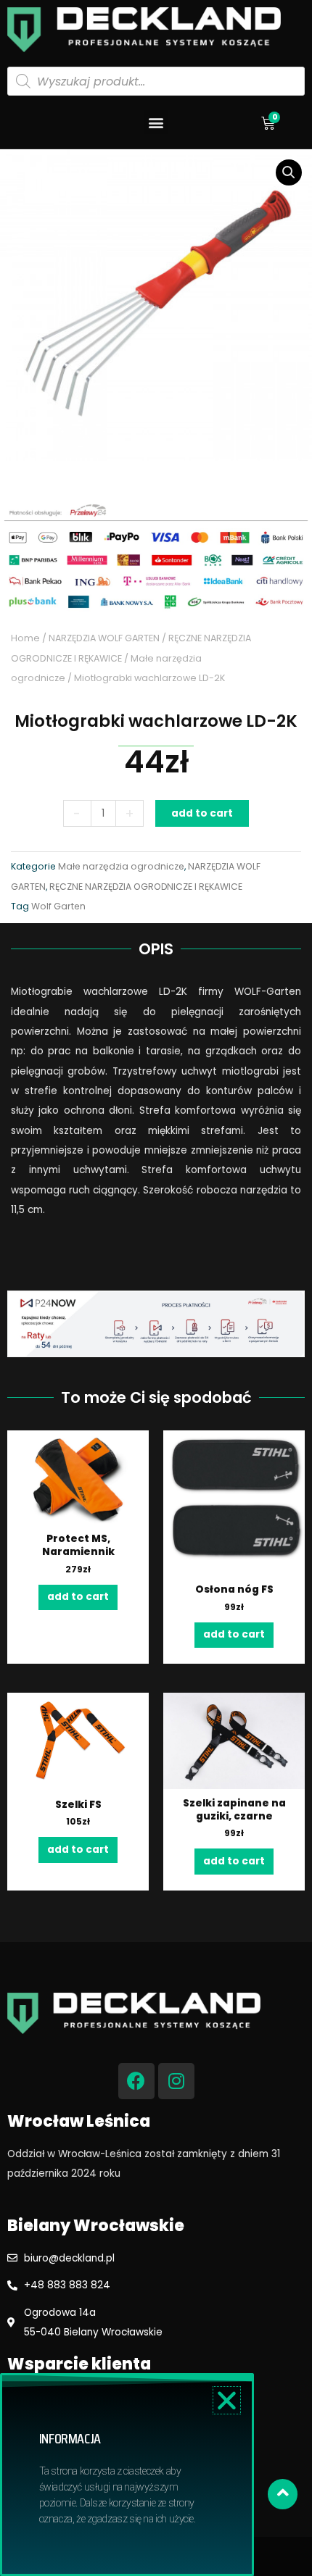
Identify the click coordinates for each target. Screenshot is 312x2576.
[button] (156, 122)
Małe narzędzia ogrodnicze (121, 866)
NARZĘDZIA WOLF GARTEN (104, 638)
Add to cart (202, 813)
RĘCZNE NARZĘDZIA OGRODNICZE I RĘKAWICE (146, 887)
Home (25, 638)
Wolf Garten (58, 906)
